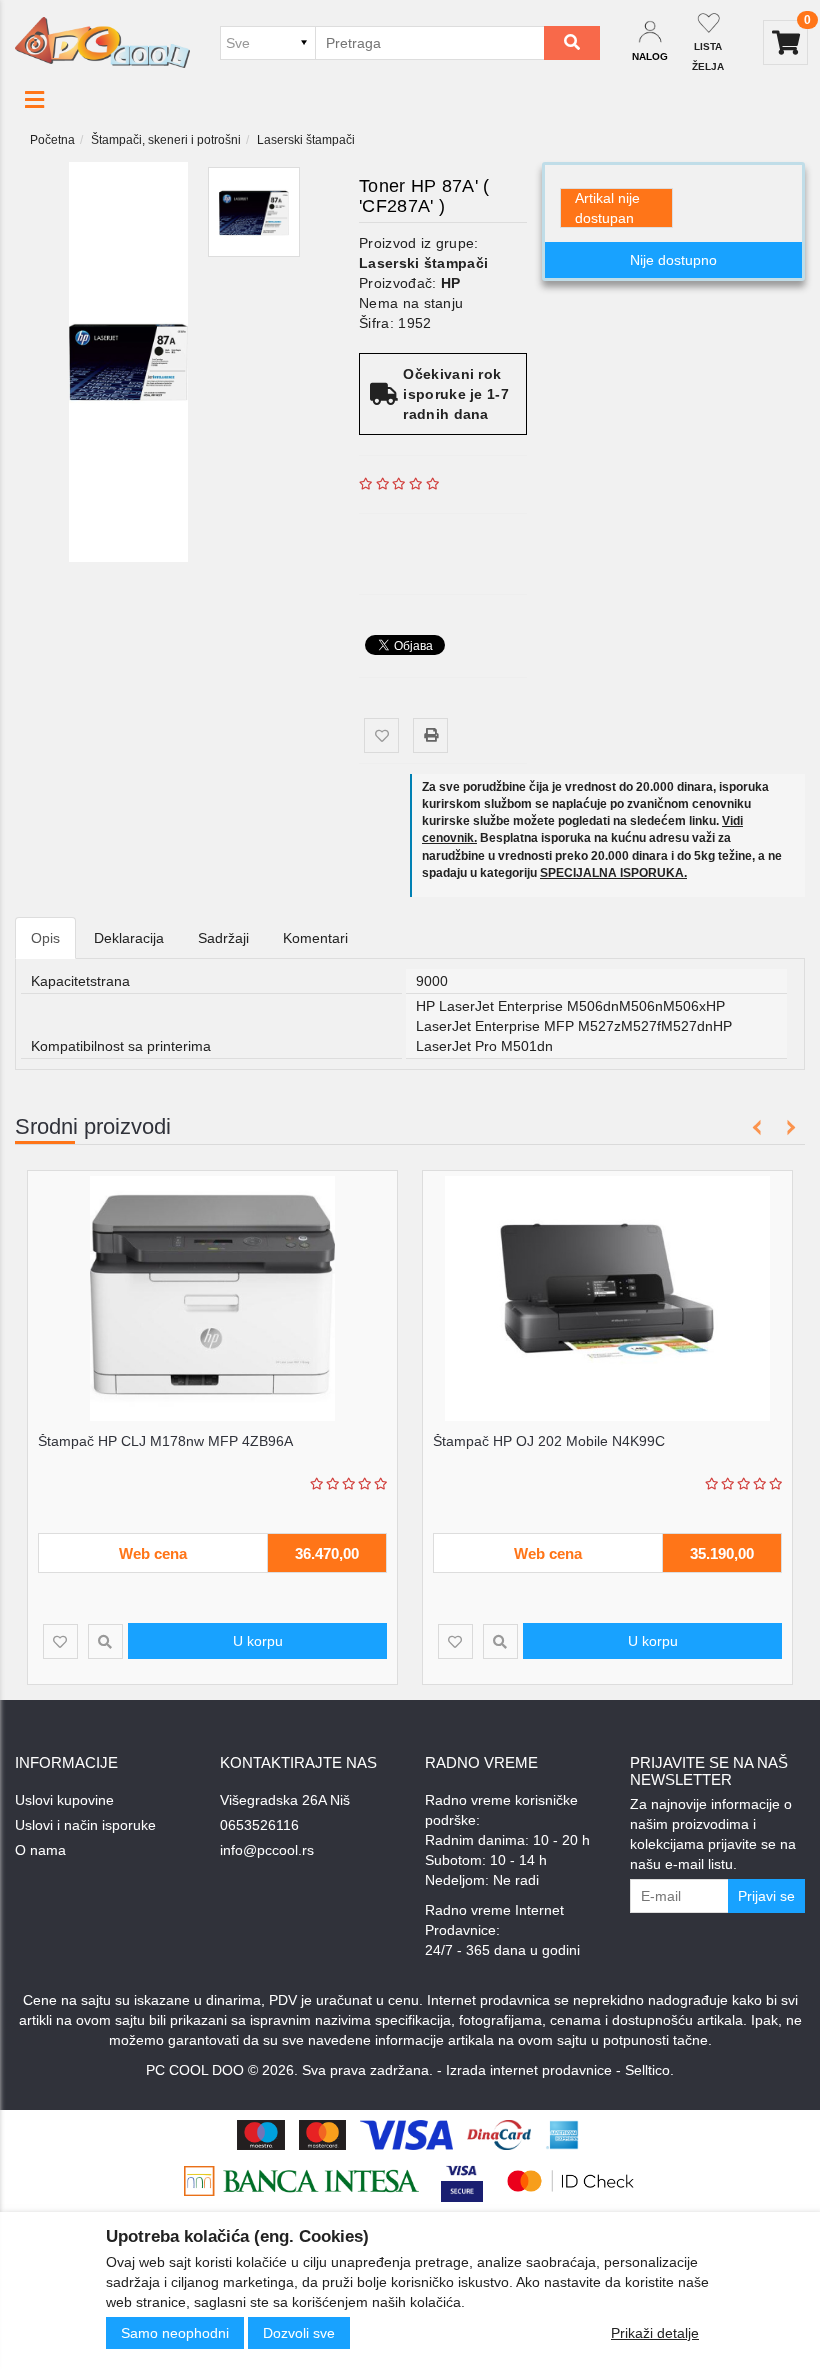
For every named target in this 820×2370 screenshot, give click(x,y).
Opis (45, 938)
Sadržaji (223, 938)
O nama (40, 1850)
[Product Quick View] (105, 1641)
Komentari (315, 938)
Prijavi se (766, 1896)
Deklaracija (129, 938)
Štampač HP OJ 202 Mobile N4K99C (549, 1441)
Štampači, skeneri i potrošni (166, 140)
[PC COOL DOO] (102, 42)
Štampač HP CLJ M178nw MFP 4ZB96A (165, 1441)
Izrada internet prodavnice (529, 2070)
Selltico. (649, 2070)
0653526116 (259, 1825)
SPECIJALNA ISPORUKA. (613, 873)
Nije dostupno (673, 260)
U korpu (258, 1641)
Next (787, 1127)
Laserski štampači (306, 140)
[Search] (572, 43)
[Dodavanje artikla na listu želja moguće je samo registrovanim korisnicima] (381, 735)
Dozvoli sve (299, 2333)
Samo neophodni (175, 2333)
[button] (34, 100)
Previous (757, 1127)
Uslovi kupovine (64, 1800)
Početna (52, 140)
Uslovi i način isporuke (85, 1825)
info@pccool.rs (267, 1850)
